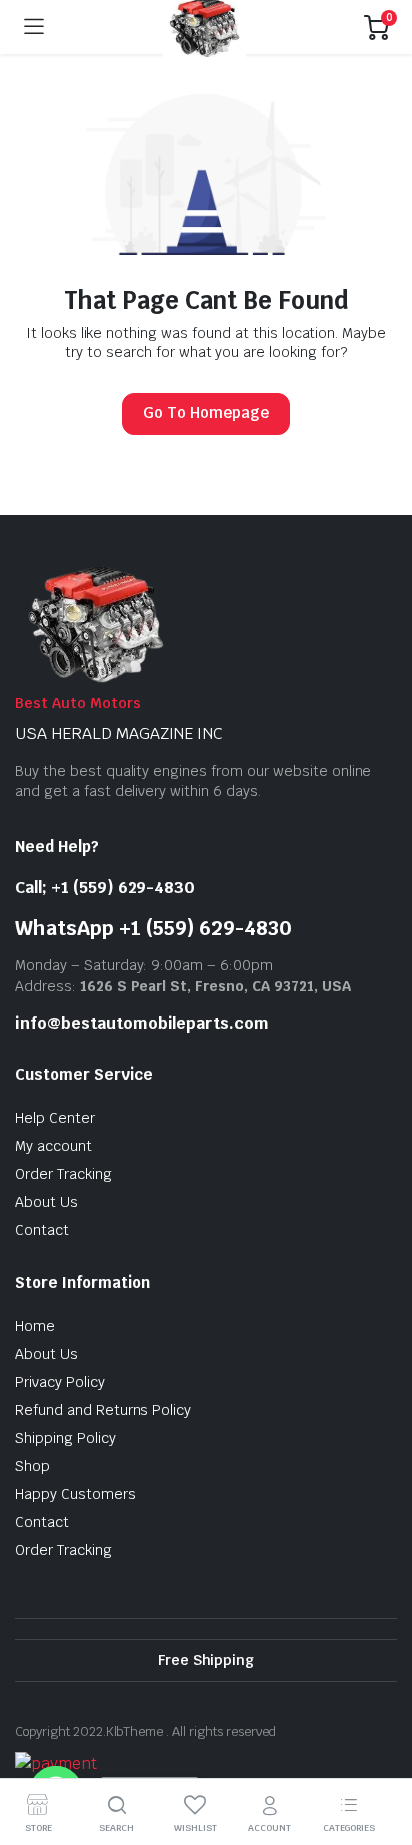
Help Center (55, 1118)
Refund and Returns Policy (103, 1410)
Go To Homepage (206, 412)
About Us (46, 1202)
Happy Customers (75, 1494)
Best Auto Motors (78, 703)
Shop (32, 1466)
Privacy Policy (60, 1382)
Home (35, 1326)
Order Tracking (63, 1174)
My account (53, 1146)
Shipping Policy (65, 1438)
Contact (42, 1230)
